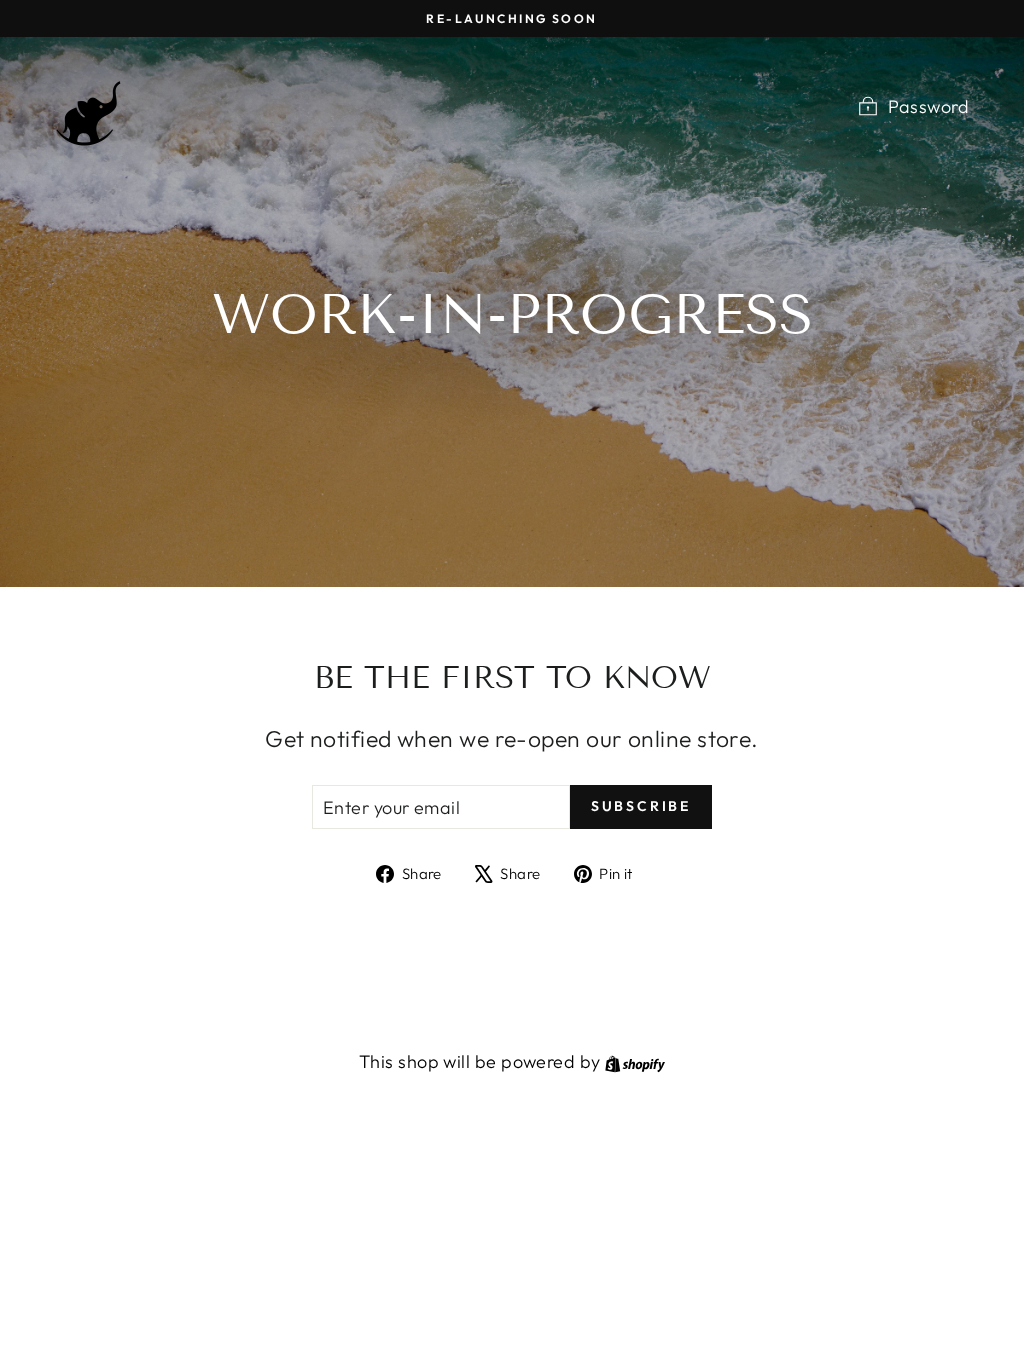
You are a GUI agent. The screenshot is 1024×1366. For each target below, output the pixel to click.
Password (928, 106)
